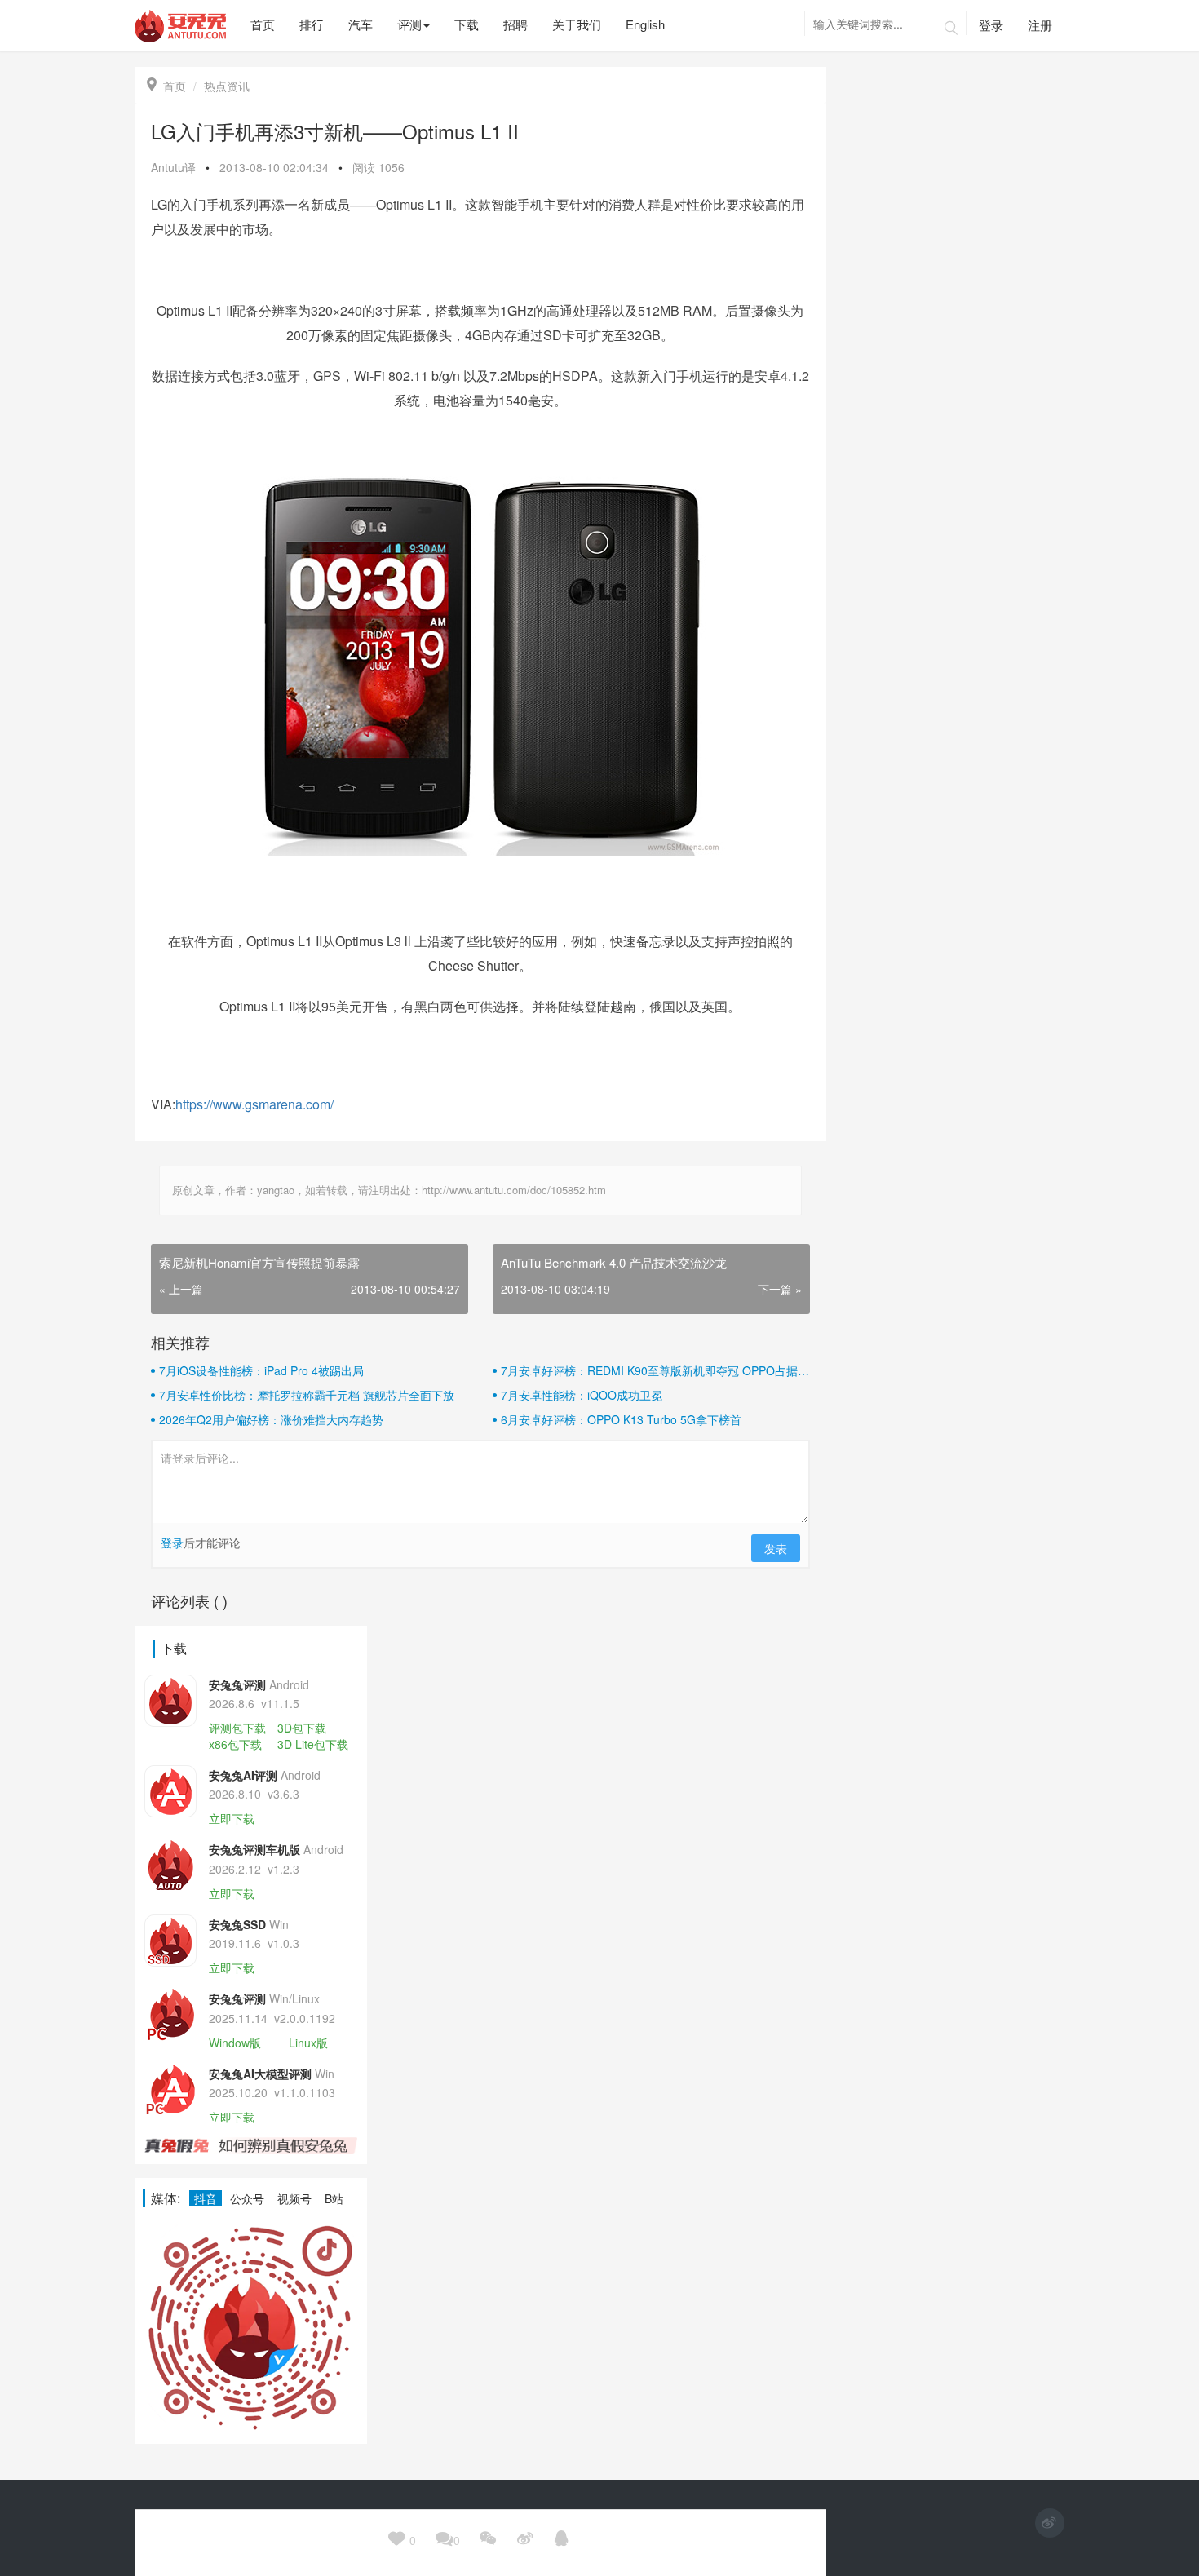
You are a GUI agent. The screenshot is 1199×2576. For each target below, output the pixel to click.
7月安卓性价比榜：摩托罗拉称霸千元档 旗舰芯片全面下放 (307, 1395)
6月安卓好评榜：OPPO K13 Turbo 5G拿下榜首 (621, 1419)
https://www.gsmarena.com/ (254, 1104)
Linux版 (308, 2043)
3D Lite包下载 (313, 1744)
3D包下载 (302, 1728)
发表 (776, 1548)
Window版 (235, 2043)
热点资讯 (227, 86)
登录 (991, 25)
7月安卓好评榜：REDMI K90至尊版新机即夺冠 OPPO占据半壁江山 (655, 1370)
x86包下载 (235, 1744)
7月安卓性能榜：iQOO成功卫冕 (582, 1395)
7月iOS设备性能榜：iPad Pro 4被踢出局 (261, 1370)
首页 (166, 86)
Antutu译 (173, 167)
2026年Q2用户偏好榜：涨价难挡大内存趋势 (271, 1419)
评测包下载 (237, 1728)
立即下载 (232, 1818)
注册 (1040, 25)
